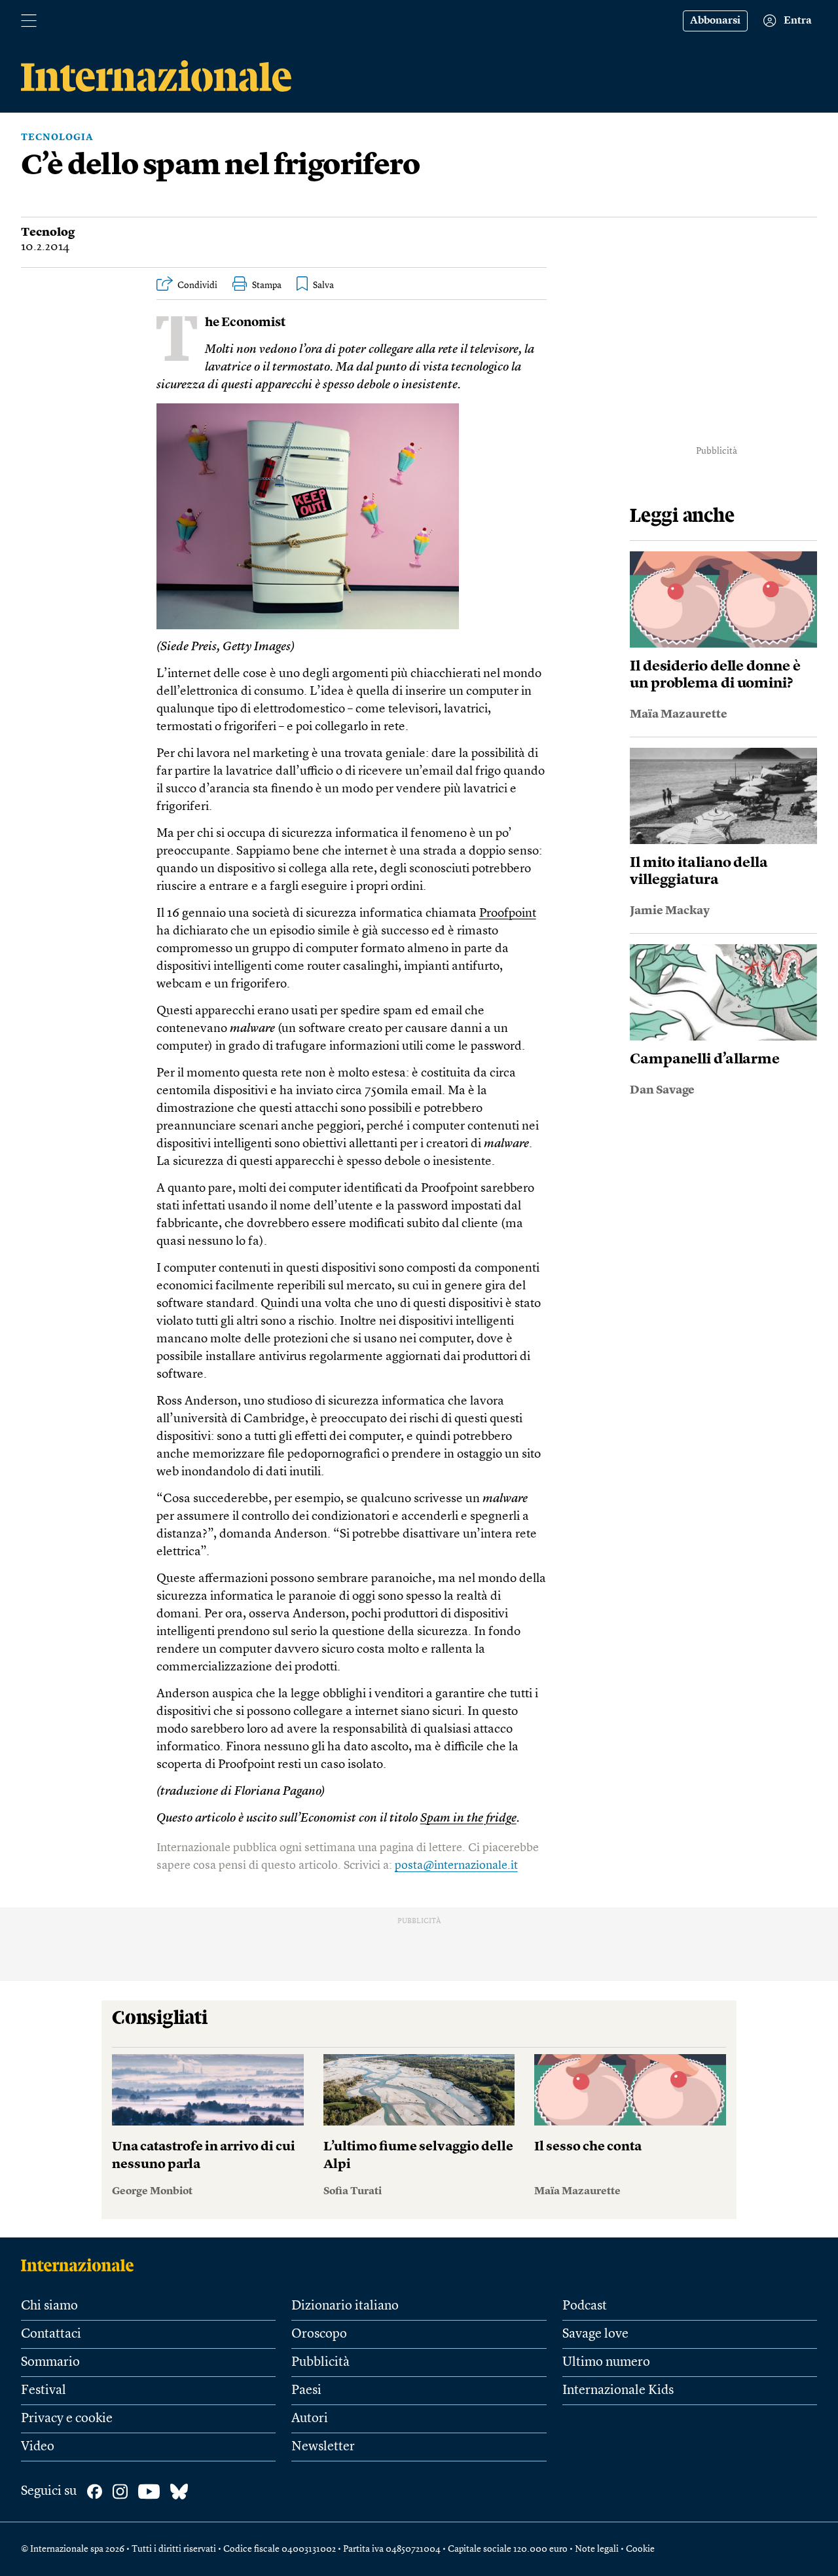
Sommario (50, 2363)
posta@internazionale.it (456, 1866)
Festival (44, 2391)
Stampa (267, 285)
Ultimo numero (606, 2363)
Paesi (306, 2391)
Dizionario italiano (345, 2306)
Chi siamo (49, 2306)
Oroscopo (319, 2334)
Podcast (585, 2306)
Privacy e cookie (67, 2419)
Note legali (597, 2549)
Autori (310, 2419)
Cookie (640, 2549)
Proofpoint (508, 914)
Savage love (595, 2334)
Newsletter (323, 2447)
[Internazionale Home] (82, 2265)
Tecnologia (57, 138)
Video (38, 2447)
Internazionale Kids (618, 2391)
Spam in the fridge (468, 1819)
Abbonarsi (715, 21)
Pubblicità (320, 2363)
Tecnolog (48, 232)
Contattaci (51, 2334)
